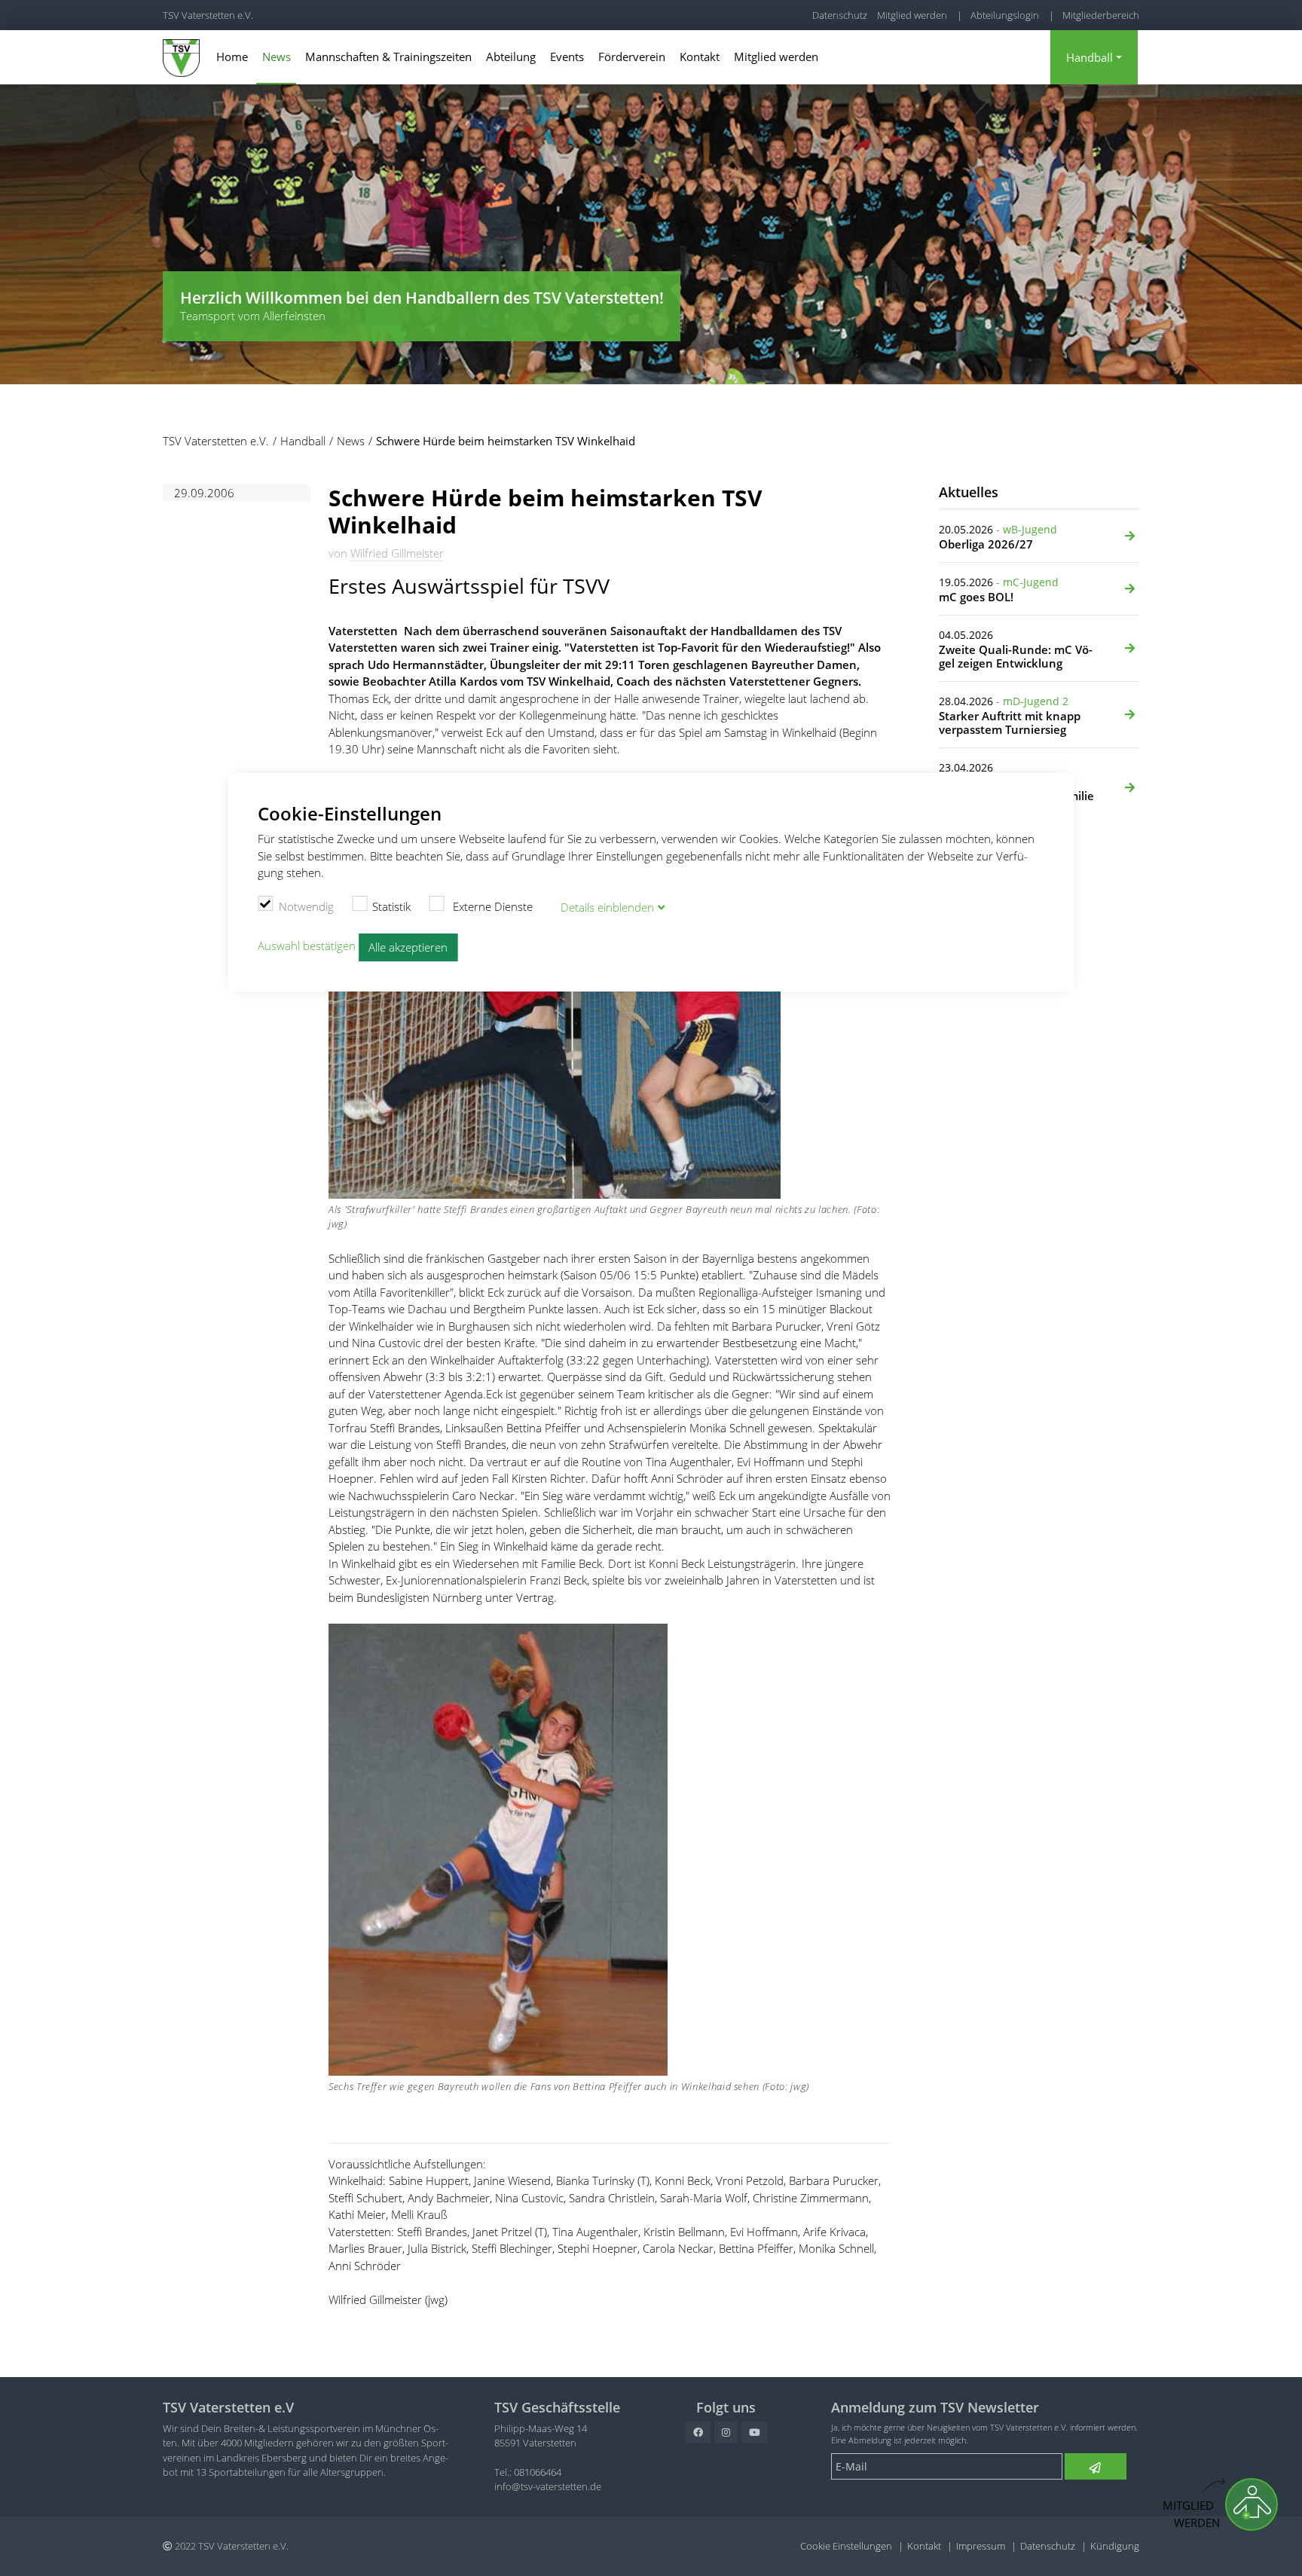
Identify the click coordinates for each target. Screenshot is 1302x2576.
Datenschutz (840, 15)
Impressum (981, 2546)
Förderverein (632, 57)
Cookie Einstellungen (846, 2546)
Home (232, 57)
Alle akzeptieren (408, 947)
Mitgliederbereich (1101, 15)
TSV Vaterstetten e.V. (208, 15)
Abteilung (511, 57)
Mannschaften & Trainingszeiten (388, 57)
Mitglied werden (912, 15)
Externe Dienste (491, 906)
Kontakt (700, 57)
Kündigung (1115, 2546)
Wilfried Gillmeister (397, 553)
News (277, 57)
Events (567, 57)
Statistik (391, 906)
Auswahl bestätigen (307, 946)
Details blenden (607, 907)
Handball (1090, 57)
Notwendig (306, 906)
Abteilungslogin (1005, 15)
